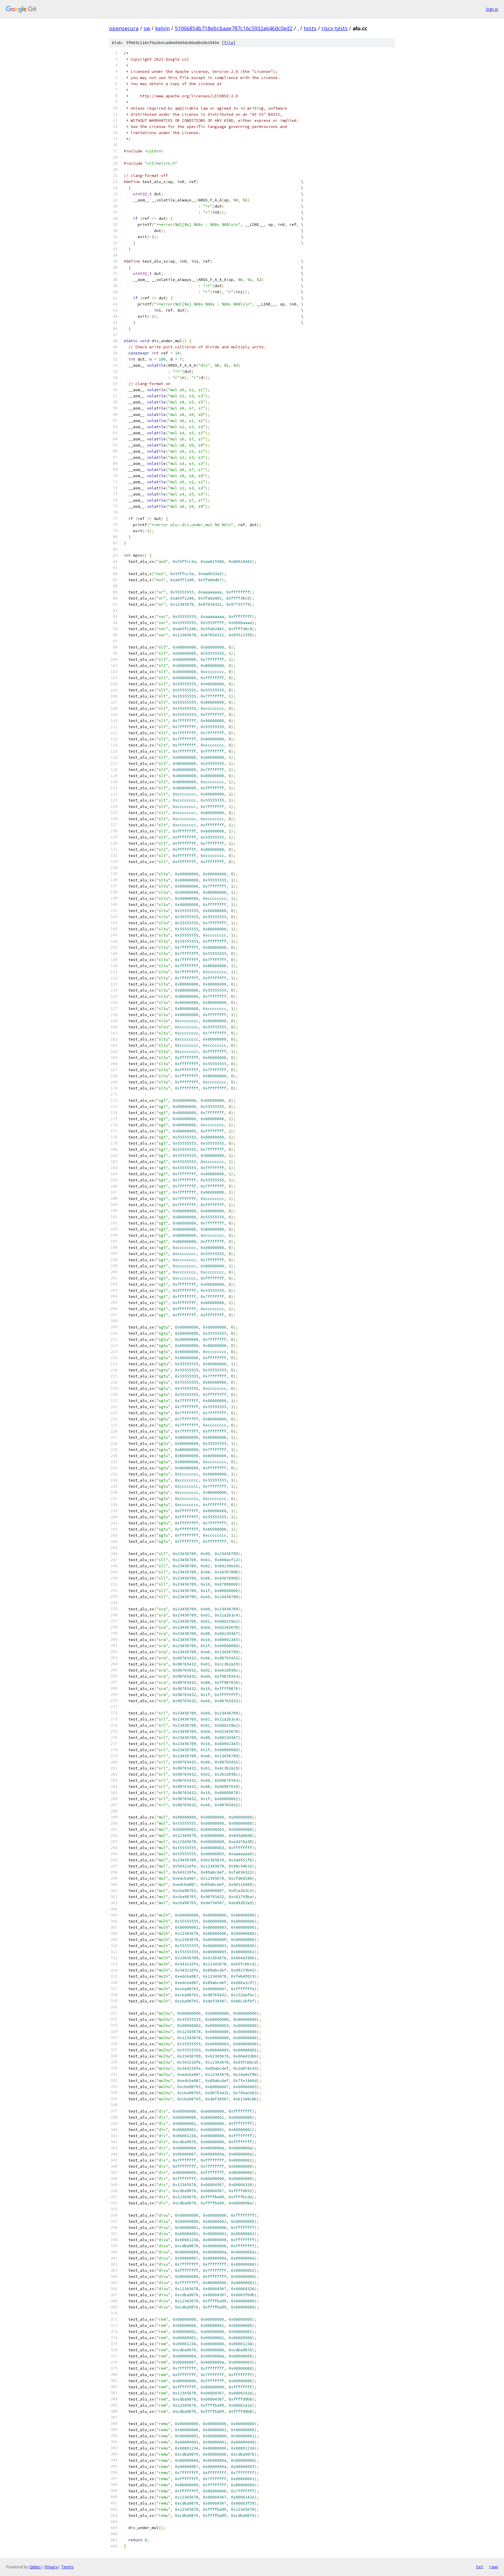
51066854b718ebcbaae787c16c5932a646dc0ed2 (234, 28)
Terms (67, 2567)
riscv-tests (335, 28)
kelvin (162, 28)
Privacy (51, 2567)
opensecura (124, 28)
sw (147, 28)
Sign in (492, 9)
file (229, 43)
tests (310, 28)
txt (480, 2567)
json (494, 2567)
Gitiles (35, 2567)
